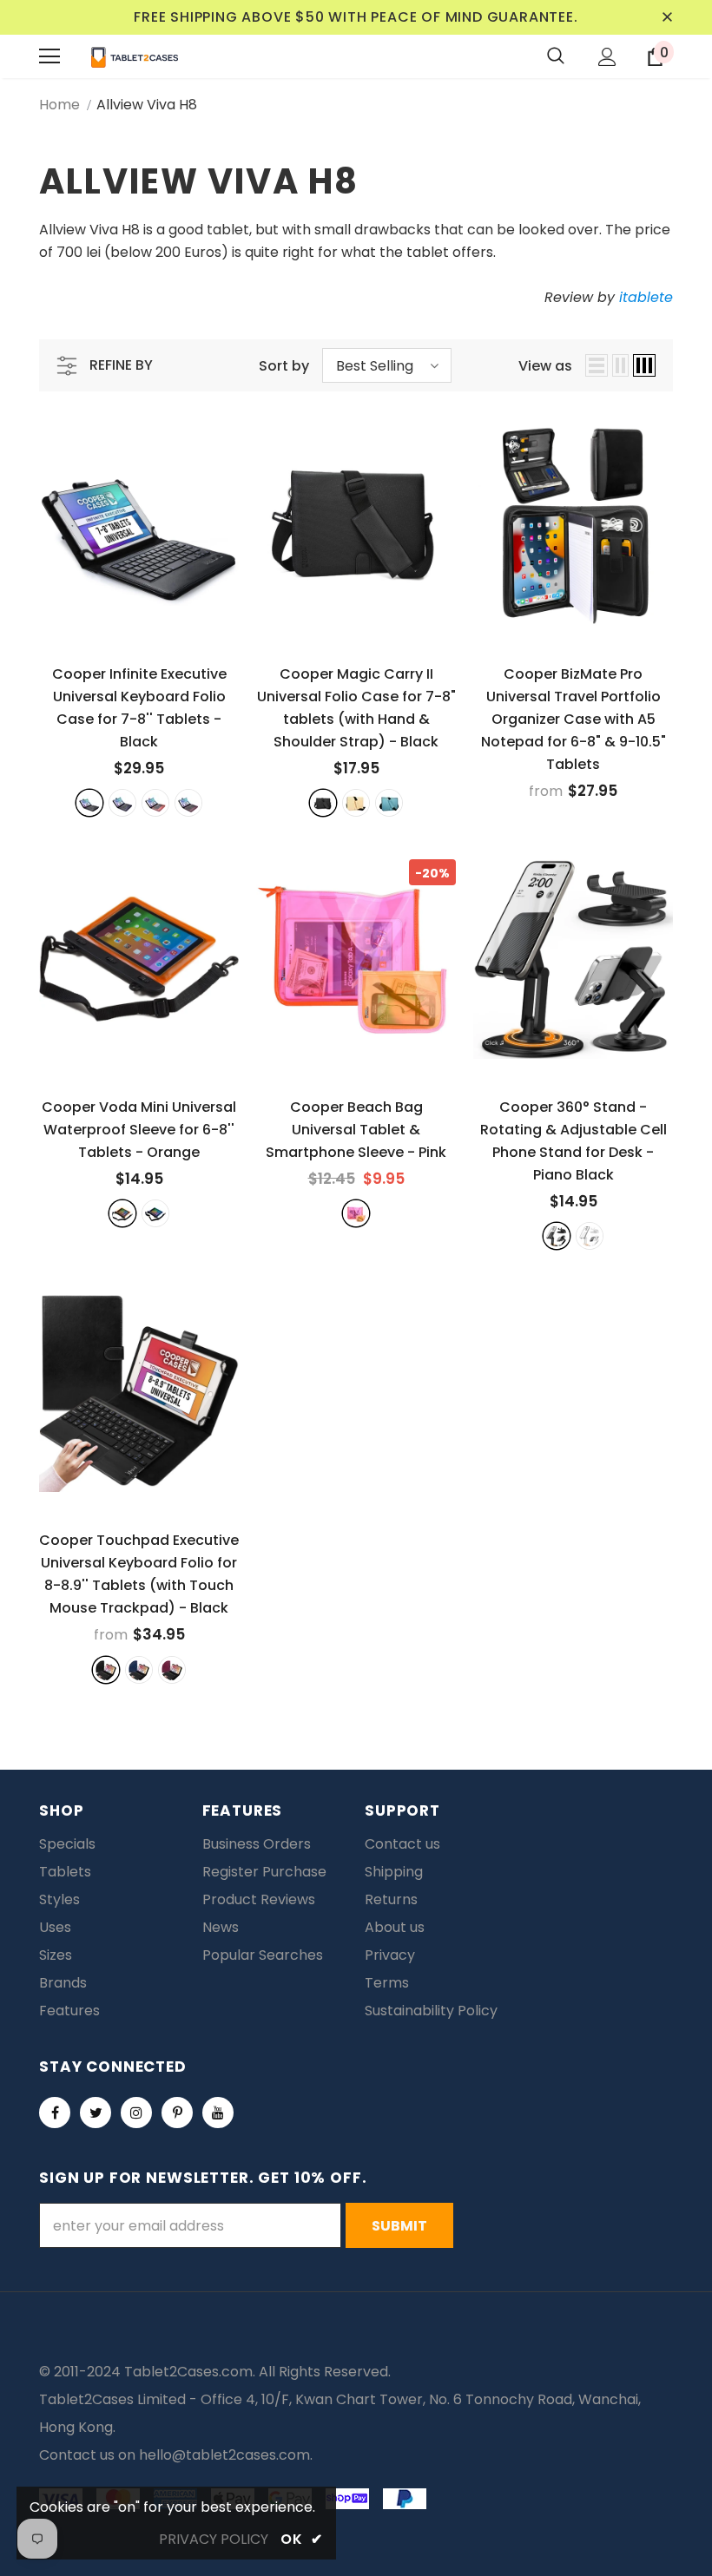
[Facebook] (55, 2113)
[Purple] (172, 1670)
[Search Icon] (556, 56)
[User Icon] (607, 57)
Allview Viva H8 (147, 105)
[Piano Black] (557, 1236)
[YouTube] (218, 2113)
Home (59, 105)
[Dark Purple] (188, 803)
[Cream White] (590, 1236)
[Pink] (356, 1213)
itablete (646, 297)
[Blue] (389, 803)
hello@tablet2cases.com (224, 2455)
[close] (667, 17)
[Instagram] (136, 2113)
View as (545, 366)
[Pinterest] (177, 2113)
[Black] (89, 803)
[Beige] (356, 803)
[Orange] (122, 1213)
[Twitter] (96, 2113)
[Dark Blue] (122, 803)
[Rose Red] (155, 803)
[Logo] (135, 56)
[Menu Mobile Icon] (49, 56)
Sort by (284, 366)
